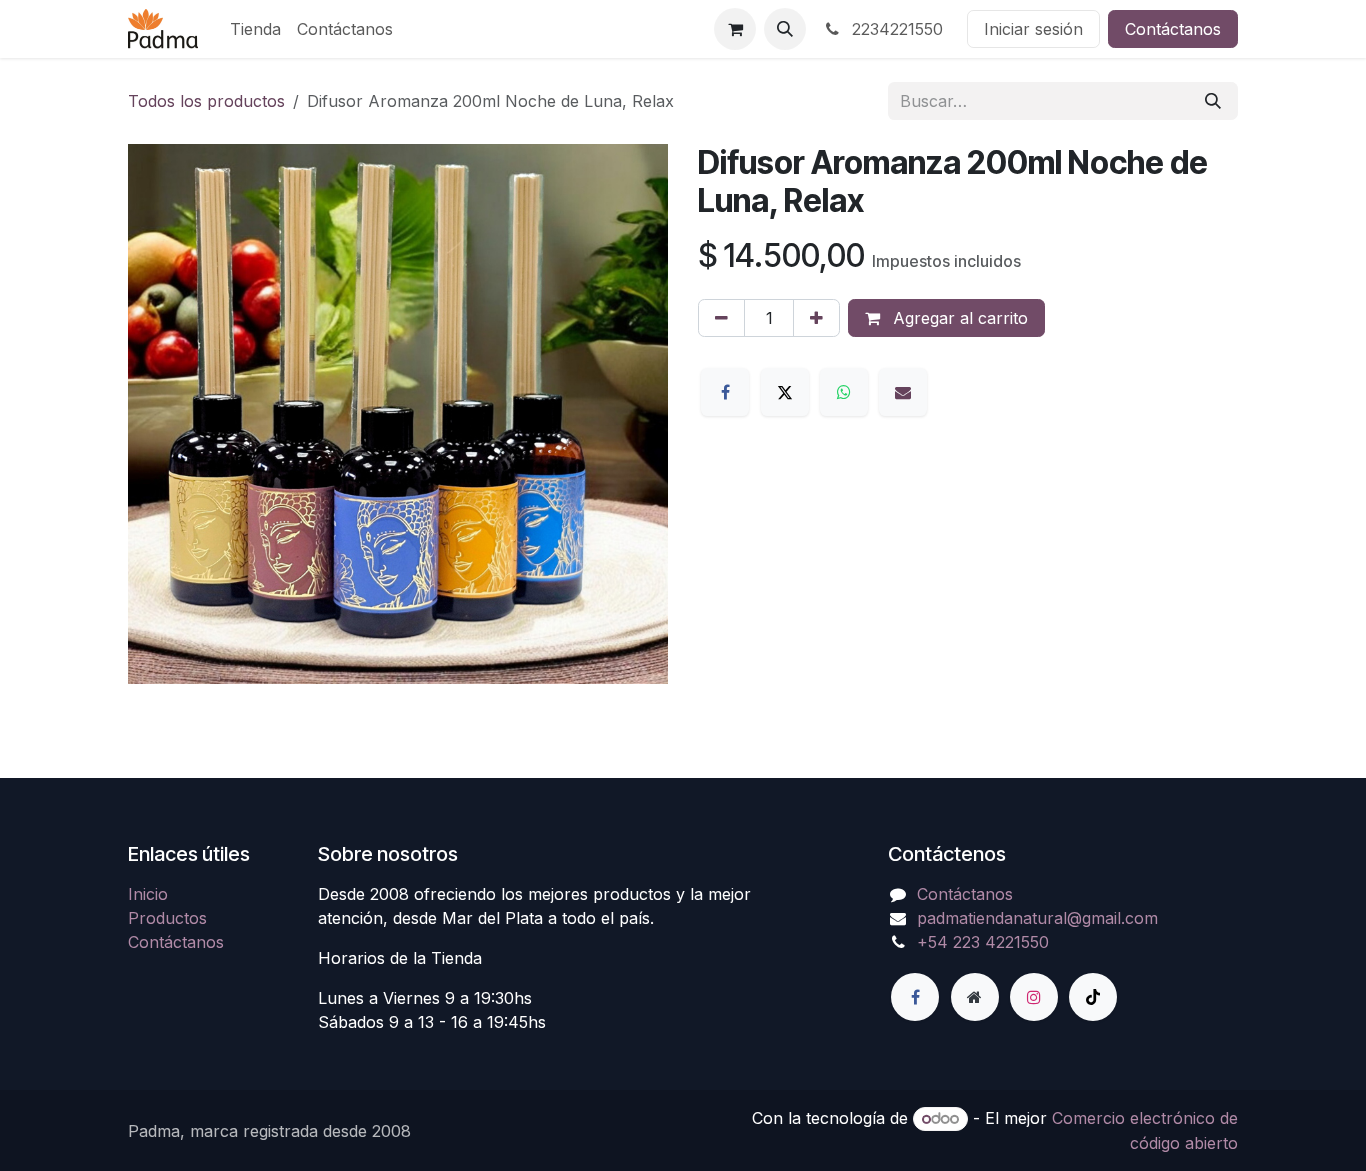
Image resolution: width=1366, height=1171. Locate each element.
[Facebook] (725, 392)
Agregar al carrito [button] (958, 318)
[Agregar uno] (816, 318)
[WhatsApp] (844, 392)
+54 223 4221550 (983, 942)
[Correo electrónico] (903, 392)
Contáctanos (1173, 29)
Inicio (148, 894)
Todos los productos (206, 101)
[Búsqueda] (1213, 101)
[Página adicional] (975, 997)
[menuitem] (255, 29)
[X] (785, 392)
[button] (785, 29)
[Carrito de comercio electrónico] (735, 29)
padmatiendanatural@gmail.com (1037, 918)
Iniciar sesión (1033, 29)
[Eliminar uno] (721, 318)
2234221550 (895, 29)
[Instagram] (1034, 997)
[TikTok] (1093, 997)
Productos (167, 918)
